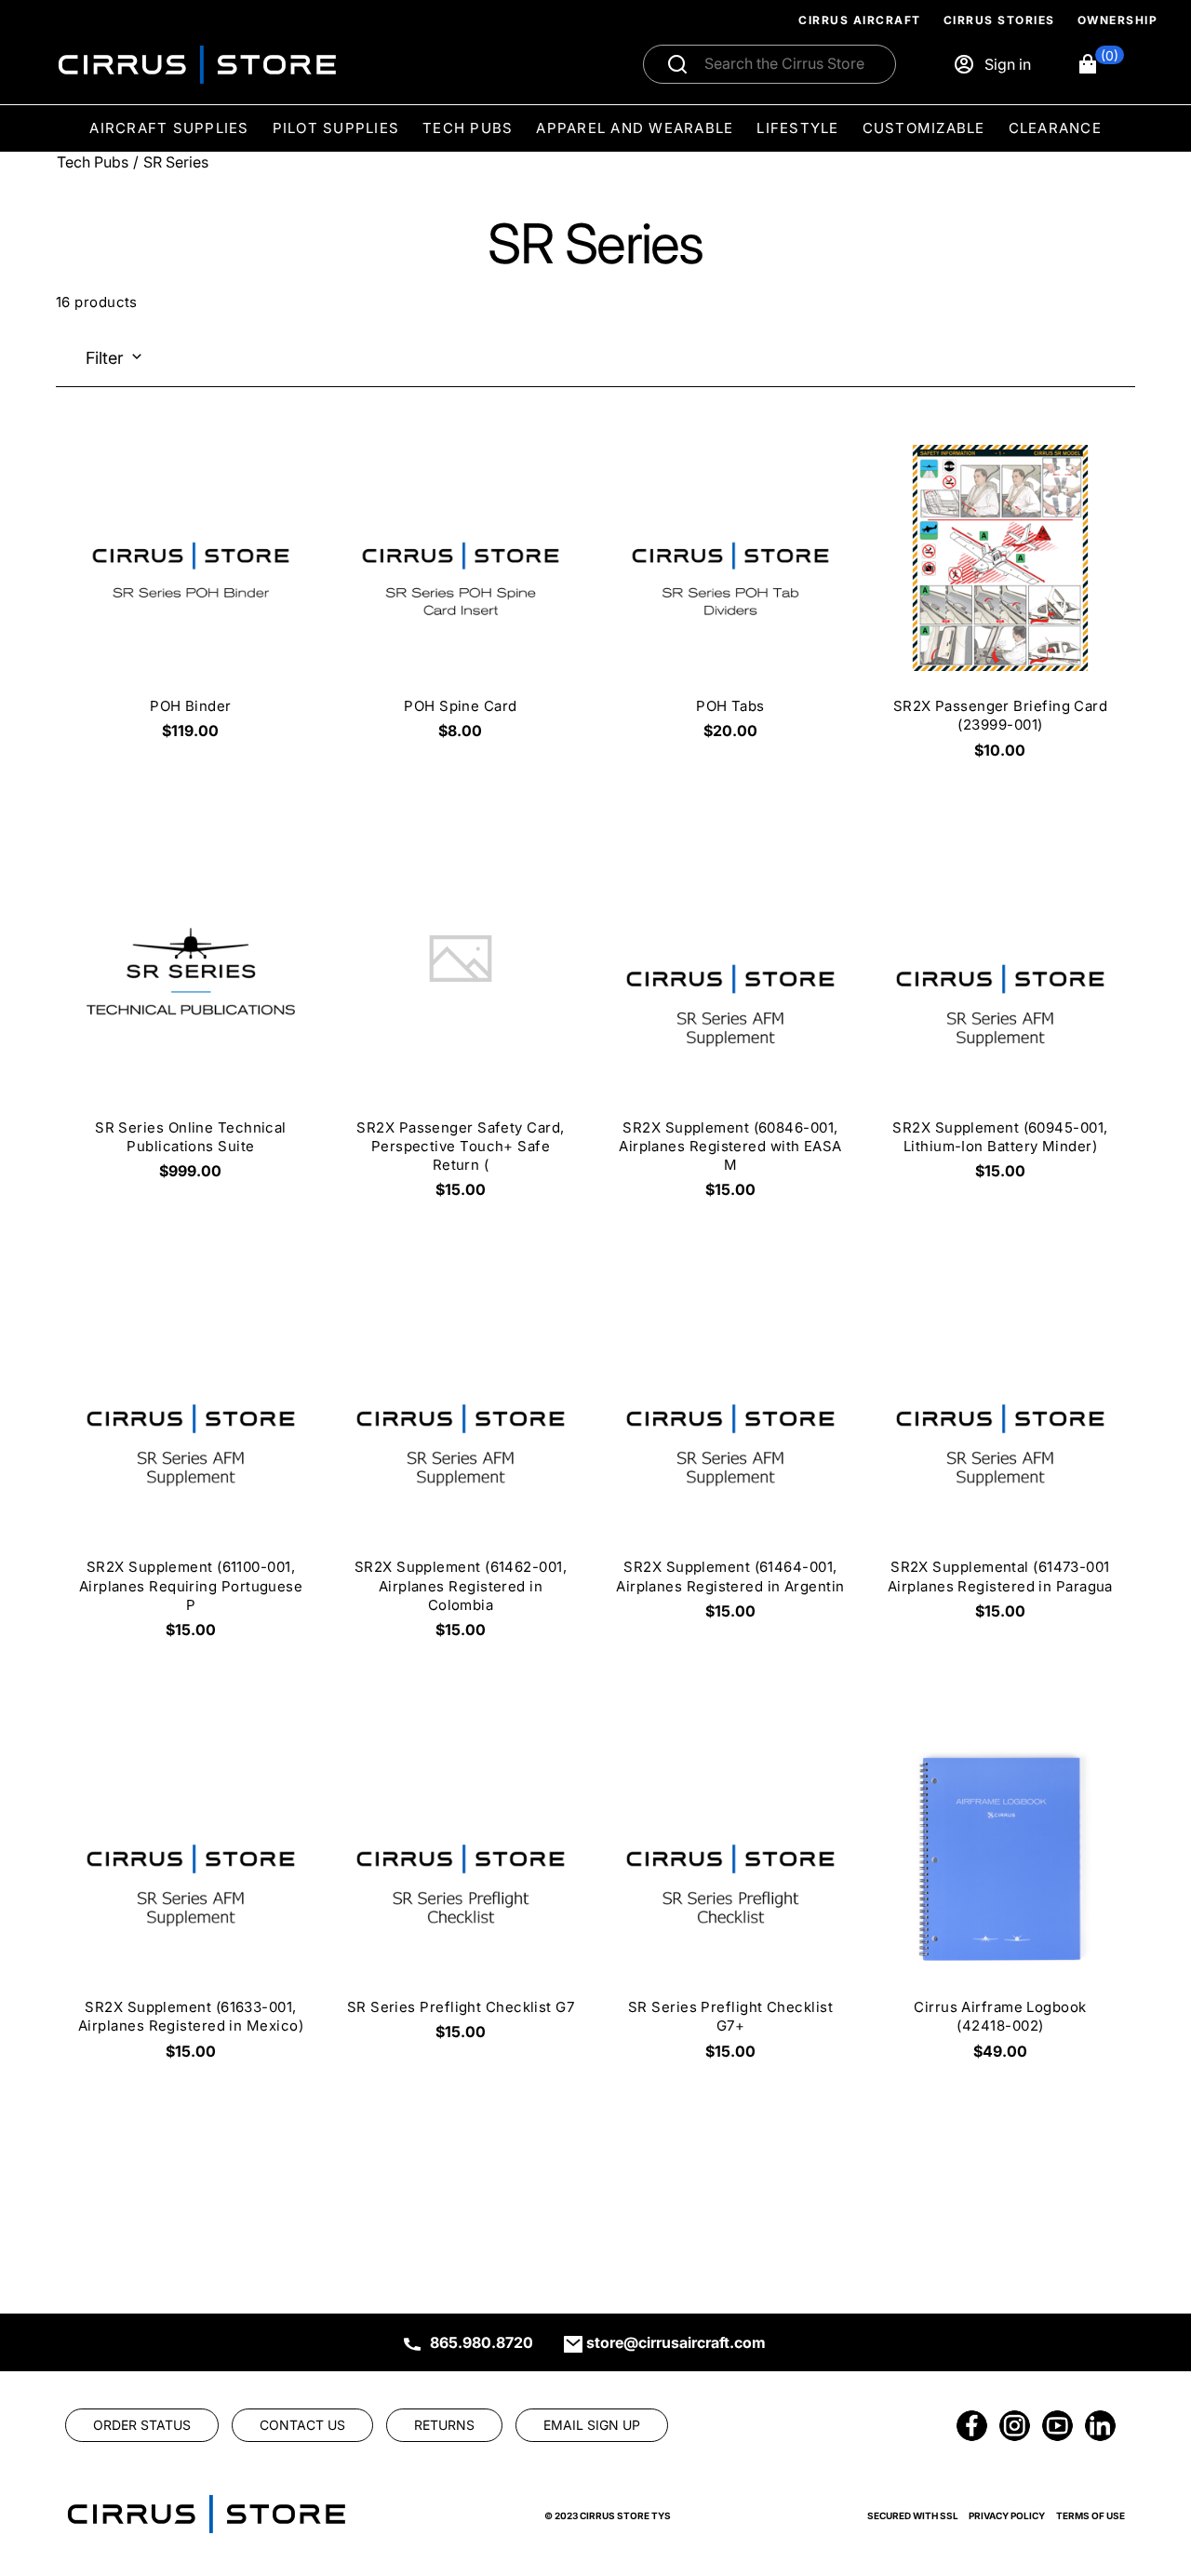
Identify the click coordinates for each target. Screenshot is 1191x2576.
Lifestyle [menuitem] (797, 127)
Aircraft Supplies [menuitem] (169, 127)
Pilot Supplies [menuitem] (336, 127)
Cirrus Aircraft (860, 20)
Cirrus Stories (999, 20)
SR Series (176, 162)
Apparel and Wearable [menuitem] (635, 127)
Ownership (1118, 20)
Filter (105, 358)
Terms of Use (1091, 2516)
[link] (1146, 2449)
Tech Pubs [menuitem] (468, 127)
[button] (1100, 64)
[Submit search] (677, 64)
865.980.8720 (482, 2342)
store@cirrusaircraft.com (676, 2342)
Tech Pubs (93, 162)
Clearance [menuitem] (1055, 127)
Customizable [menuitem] (924, 127)
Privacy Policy (1007, 2516)
